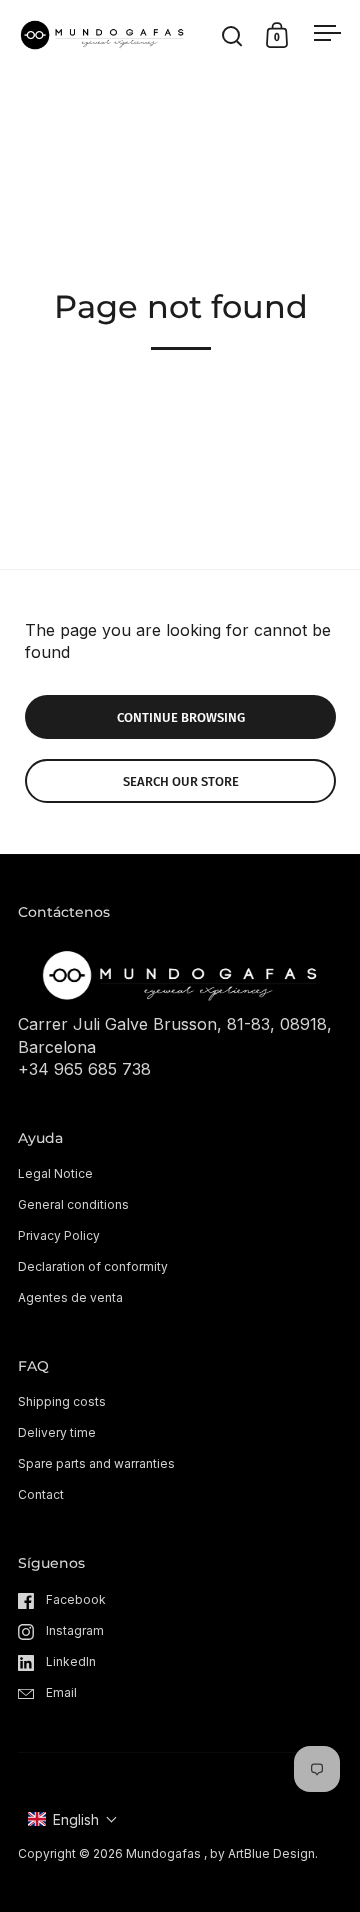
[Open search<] (232, 35)
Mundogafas (163, 1853)
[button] (73, 1819)
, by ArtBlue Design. (261, 1853)
